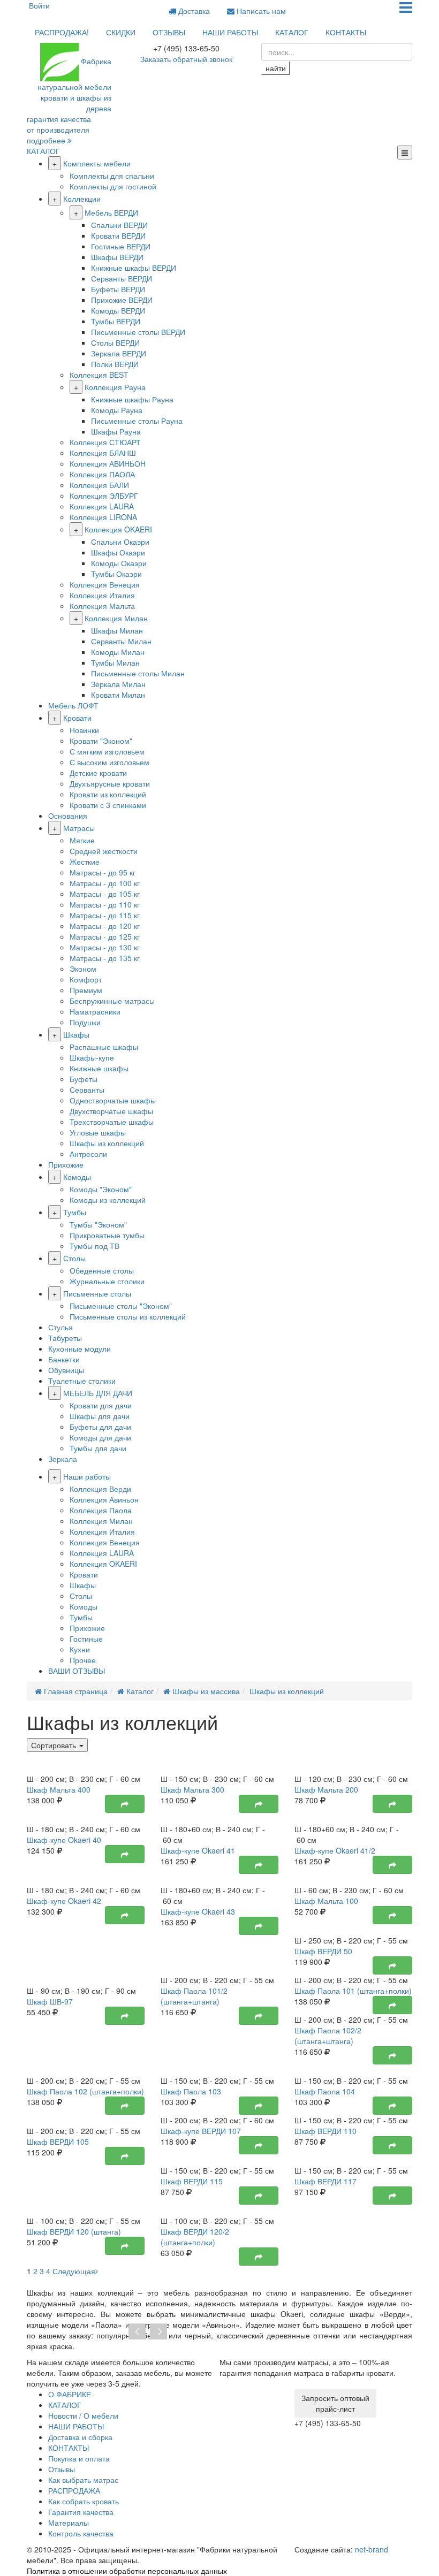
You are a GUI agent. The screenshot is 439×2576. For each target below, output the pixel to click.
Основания (68, 816)
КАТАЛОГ (292, 32)
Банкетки (64, 1359)
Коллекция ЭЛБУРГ (104, 496)
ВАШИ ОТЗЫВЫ (77, 1671)
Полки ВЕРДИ (115, 364)
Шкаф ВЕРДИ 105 (58, 2141)
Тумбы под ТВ (94, 1246)
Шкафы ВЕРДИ (117, 257)
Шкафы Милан (117, 630)
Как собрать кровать (84, 2501)
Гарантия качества (81, 2512)
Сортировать (55, 1745)
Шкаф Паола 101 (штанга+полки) (353, 1991)
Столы (74, 1258)
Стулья (60, 1327)
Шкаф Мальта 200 (326, 1789)
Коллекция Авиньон (104, 1499)
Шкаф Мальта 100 (326, 1901)
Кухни (80, 1649)
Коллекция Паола (101, 1510)
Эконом (83, 969)
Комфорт (86, 979)
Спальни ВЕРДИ (119, 225)
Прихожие (66, 1164)
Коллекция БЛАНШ (103, 453)
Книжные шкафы (99, 1068)
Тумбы (75, 1212)
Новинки (84, 730)
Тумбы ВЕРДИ (116, 321)
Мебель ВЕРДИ (111, 212)
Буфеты (84, 1079)
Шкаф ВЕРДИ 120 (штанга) (74, 2231)
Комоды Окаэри (119, 563)
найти (276, 68)
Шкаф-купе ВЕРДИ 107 (201, 2131)
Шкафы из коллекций (107, 1143)
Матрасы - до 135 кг (105, 958)
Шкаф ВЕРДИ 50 (323, 1951)
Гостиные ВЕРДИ (121, 246)
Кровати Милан (118, 695)
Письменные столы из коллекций (128, 1316)
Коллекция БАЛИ (99, 485)
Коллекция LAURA (102, 506)
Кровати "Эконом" (101, 741)
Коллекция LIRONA (103, 517)
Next (158, 2332)
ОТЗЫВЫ (169, 32)
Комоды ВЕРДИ (118, 310)
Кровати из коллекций (108, 794)
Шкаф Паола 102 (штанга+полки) (85, 2091)
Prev (137, 2332)
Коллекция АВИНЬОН (108, 463)
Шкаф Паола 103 (191, 2091)
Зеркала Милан (118, 684)
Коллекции (82, 199)
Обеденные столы (102, 1270)
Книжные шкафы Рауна (132, 399)
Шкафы (76, 1034)
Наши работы (87, 1476)
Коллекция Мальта (102, 606)
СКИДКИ (121, 32)
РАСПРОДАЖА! (62, 32)
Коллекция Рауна (115, 387)
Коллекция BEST (99, 375)
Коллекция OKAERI (118, 529)
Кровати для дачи (101, 1405)
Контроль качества (81, 2533)
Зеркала (63, 1459)
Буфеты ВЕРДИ (118, 289)
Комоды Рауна (117, 410)
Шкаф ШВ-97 (50, 2001)
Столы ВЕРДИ (115, 342)
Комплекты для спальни (112, 176)
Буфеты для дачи (100, 1427)
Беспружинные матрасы (112, 1001)
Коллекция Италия (102, 595)
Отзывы (62, 2469)
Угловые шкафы (98, 1132)
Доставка (193, 11)
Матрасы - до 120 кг (105, 926)
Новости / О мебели (83, 2415)
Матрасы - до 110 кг (105, 904)
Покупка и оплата (79, 2458)
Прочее (83, 1660)
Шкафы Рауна (116, 431)
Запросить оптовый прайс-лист (335, 2403)
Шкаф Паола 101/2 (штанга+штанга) (194, 1996)
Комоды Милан (118, 652)
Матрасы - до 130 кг (105, 947)
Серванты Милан (121, 641)
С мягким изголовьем (107, 751)
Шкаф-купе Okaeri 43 (198, 1911)
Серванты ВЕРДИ (122, 278)
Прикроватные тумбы (107, 1235)
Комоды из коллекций (108, 1200)
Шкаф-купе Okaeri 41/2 (335, 1850)
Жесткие (85, 862)
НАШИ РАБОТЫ (230, 32)
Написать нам (260, 11)
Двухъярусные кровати (110, 783)
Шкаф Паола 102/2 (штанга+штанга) (328, 2036)
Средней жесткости (104, 851)
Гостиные (86, 1638)
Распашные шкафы (104, 1047)
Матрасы (79, 828)
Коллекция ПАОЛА (102, 474)
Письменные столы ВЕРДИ (138, 332)
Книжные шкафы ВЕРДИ (134, 268)
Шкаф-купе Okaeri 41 (198, 1850)
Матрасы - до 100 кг (105, 883)
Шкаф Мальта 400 (59, 1789)
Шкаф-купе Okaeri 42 (64, 1901)
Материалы (69, 2522)
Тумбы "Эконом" (98, 1224)
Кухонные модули (80, 1348)
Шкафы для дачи (100, 1416)
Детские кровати (98, 773)
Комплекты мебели (97, 163)
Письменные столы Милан (138, 673)
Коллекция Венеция (105, 584)
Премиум (86, 990)
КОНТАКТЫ (346, 32)
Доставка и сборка (80, 2437)
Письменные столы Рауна (137, 421)
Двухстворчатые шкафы (111, 1111)
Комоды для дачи (100, 1437)
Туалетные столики (82, 1381)
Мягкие (82, 840)
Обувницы (66, 1370)
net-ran (372, 2549)
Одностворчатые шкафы (113, 1100)
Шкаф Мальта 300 (192, 1789)
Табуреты (65, 1338)
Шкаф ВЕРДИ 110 (326, 2131)
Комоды (77, 1177)
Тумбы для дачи (98, 1448)
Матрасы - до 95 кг (103, 872)
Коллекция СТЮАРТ (105, 442)
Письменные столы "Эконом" (121, 1306)
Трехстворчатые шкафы (112, 1122)
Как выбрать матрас (83, 2480)
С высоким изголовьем (109, 762)
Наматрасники (95, 1011)
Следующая (74, 2271)
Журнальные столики (107, 1281)
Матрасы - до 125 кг (105, 936)
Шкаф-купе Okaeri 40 (64, 1840)
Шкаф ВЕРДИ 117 (326, 2181)
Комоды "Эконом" (101, 1189)
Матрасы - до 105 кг (105, 894)
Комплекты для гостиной (113, 186)
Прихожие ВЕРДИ (122, 300)
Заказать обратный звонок (186, 59)
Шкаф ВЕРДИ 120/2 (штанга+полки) (195, 2237)
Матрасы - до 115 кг (105, 915)
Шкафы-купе (92, 1057)
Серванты (87, 1089)
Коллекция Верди (100, 1489)
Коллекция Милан (116, 618)
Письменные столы (97, 1293)
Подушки (85, 1022)
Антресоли (88, 1154)
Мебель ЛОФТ (73, 705)
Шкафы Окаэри (118, 552)
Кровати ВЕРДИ (118, 235)
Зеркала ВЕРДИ (119, 353)
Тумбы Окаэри (116, 574)
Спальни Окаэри (120, 542)
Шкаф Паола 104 (325, 2091)
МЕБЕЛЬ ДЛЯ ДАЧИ (98, 1393)
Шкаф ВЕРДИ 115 (192, 2181)
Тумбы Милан (115, 662)
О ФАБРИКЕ (70, 2394)
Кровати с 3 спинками (108, 805)
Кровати (77, 718)
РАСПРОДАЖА (74, 2490)
